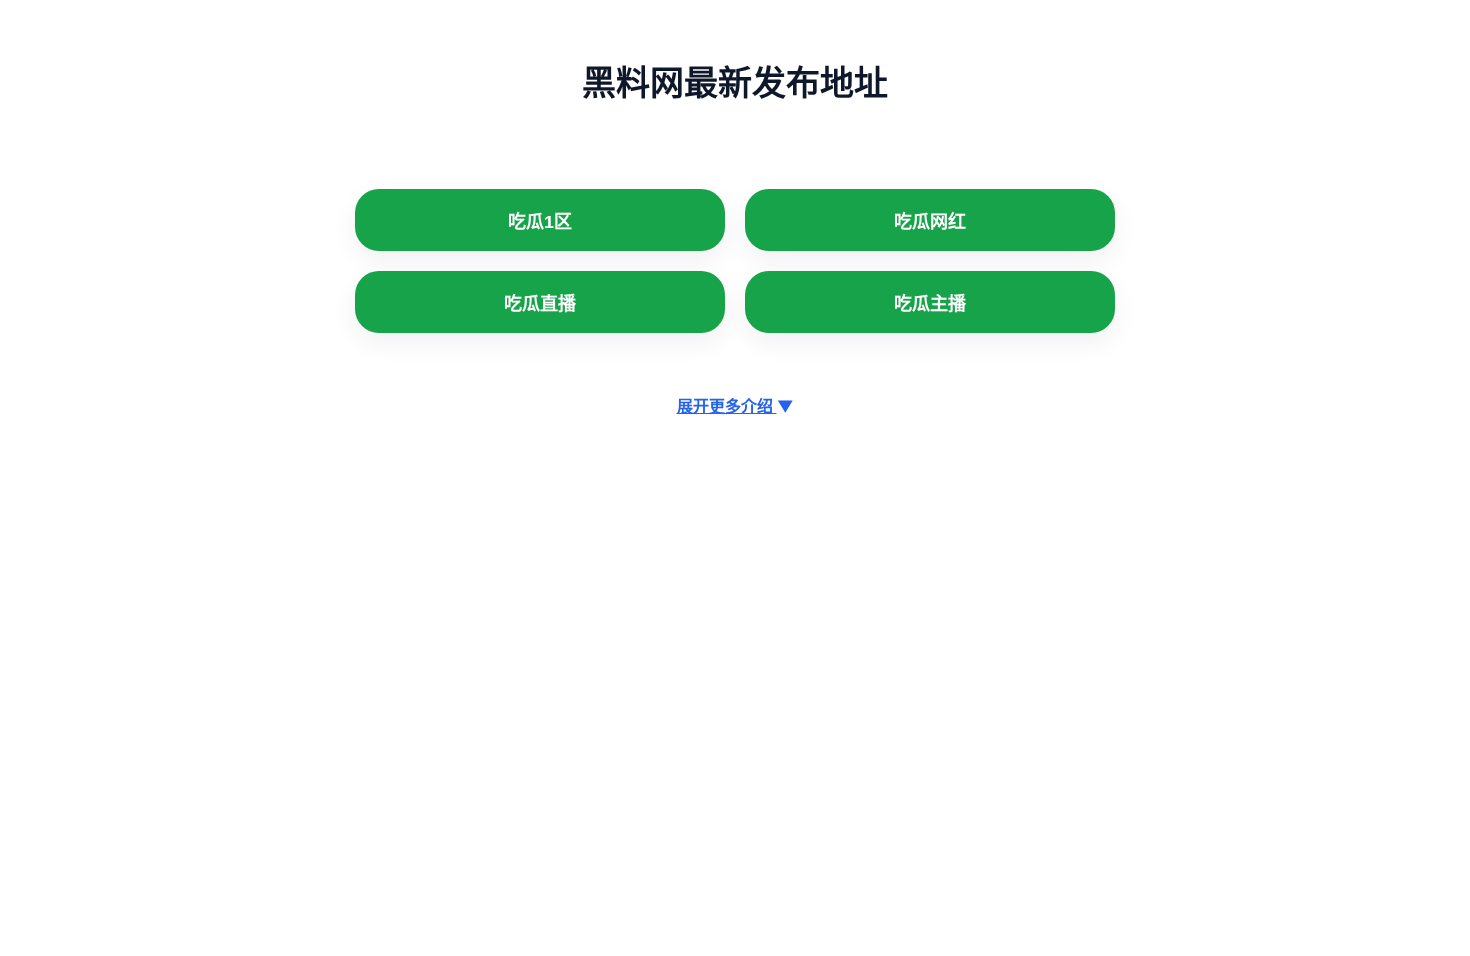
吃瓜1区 (540, 222)
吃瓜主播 (930, 304)
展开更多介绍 (735, 406)
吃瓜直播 (540, 304)
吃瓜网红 (930, 222)
